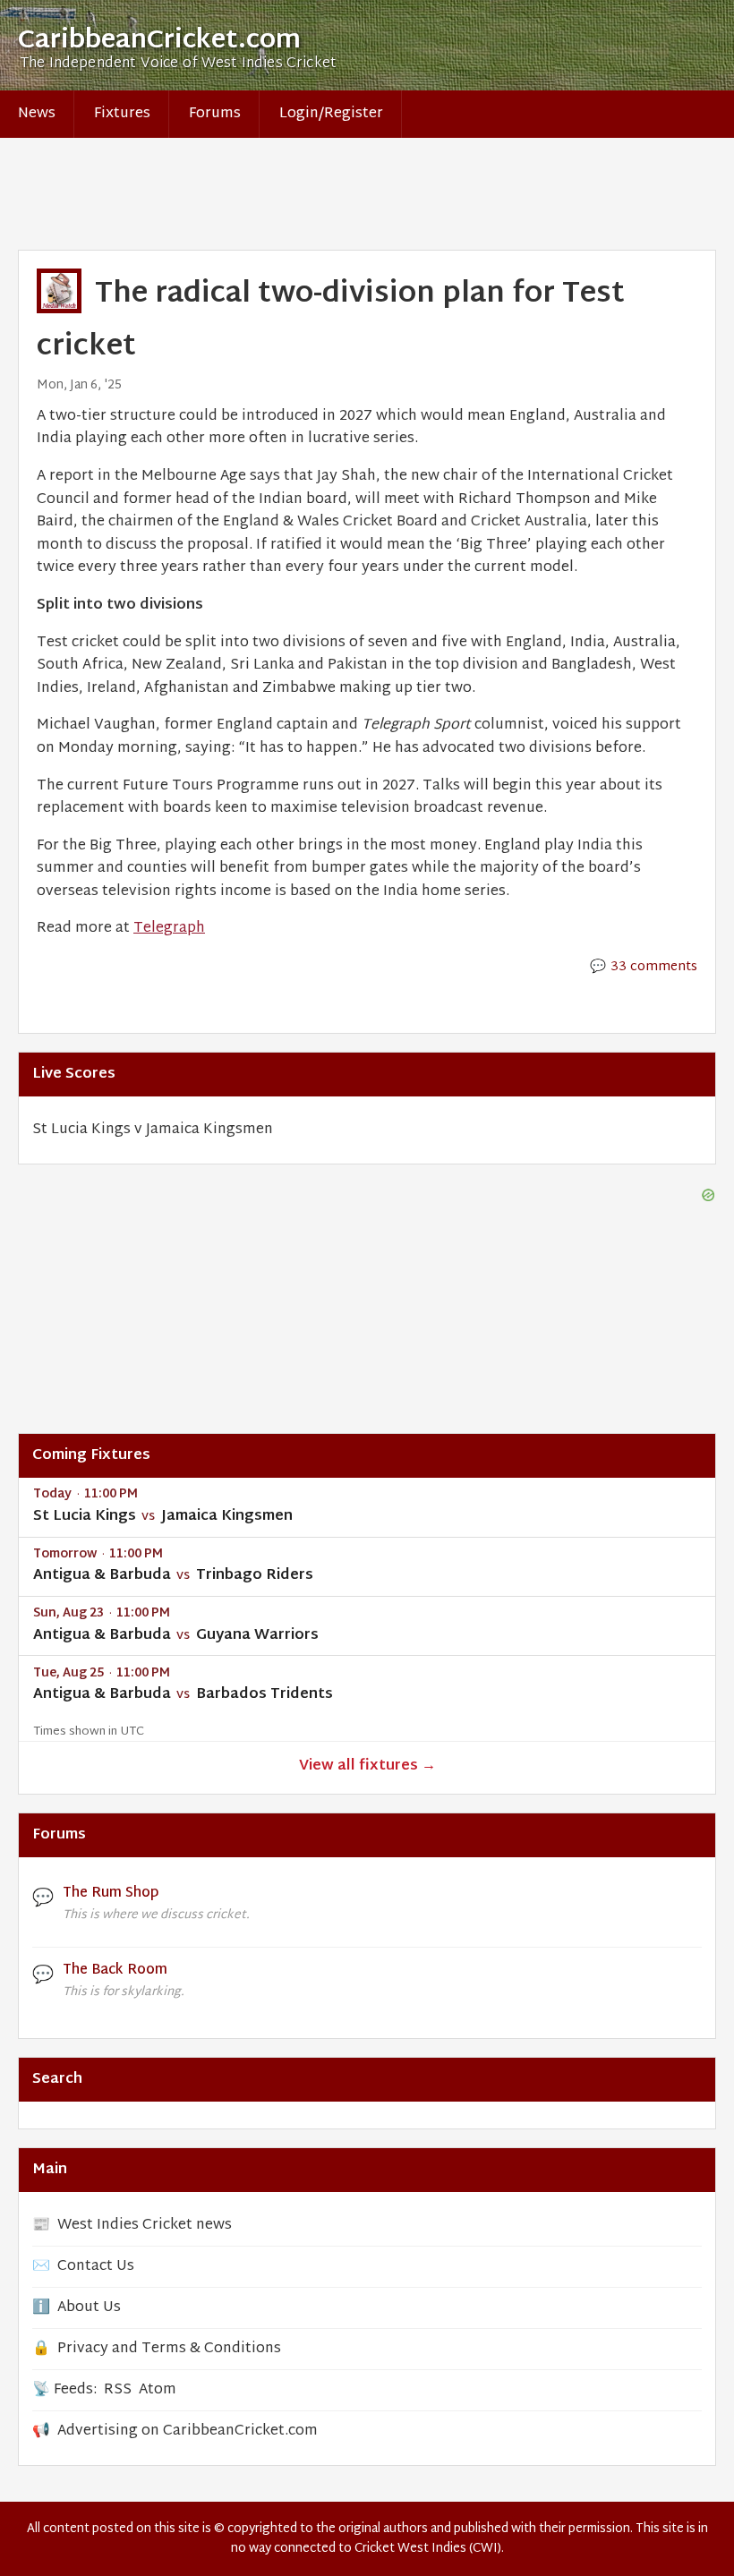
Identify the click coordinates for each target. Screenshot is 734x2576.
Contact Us (96, 2267)
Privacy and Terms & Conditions (169, 2349)
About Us (89, 2308)
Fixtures (122, 114)
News (37, 114)
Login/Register (331, 114)
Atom (158, 2390)
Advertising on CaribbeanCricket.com (188, 2431)
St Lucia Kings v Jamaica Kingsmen (153, 1130)
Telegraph (169, 929)
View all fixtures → (367, 1766)
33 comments (654, 967)
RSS (118, 2390)
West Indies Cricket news (145, 2226)
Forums (215, 114)
